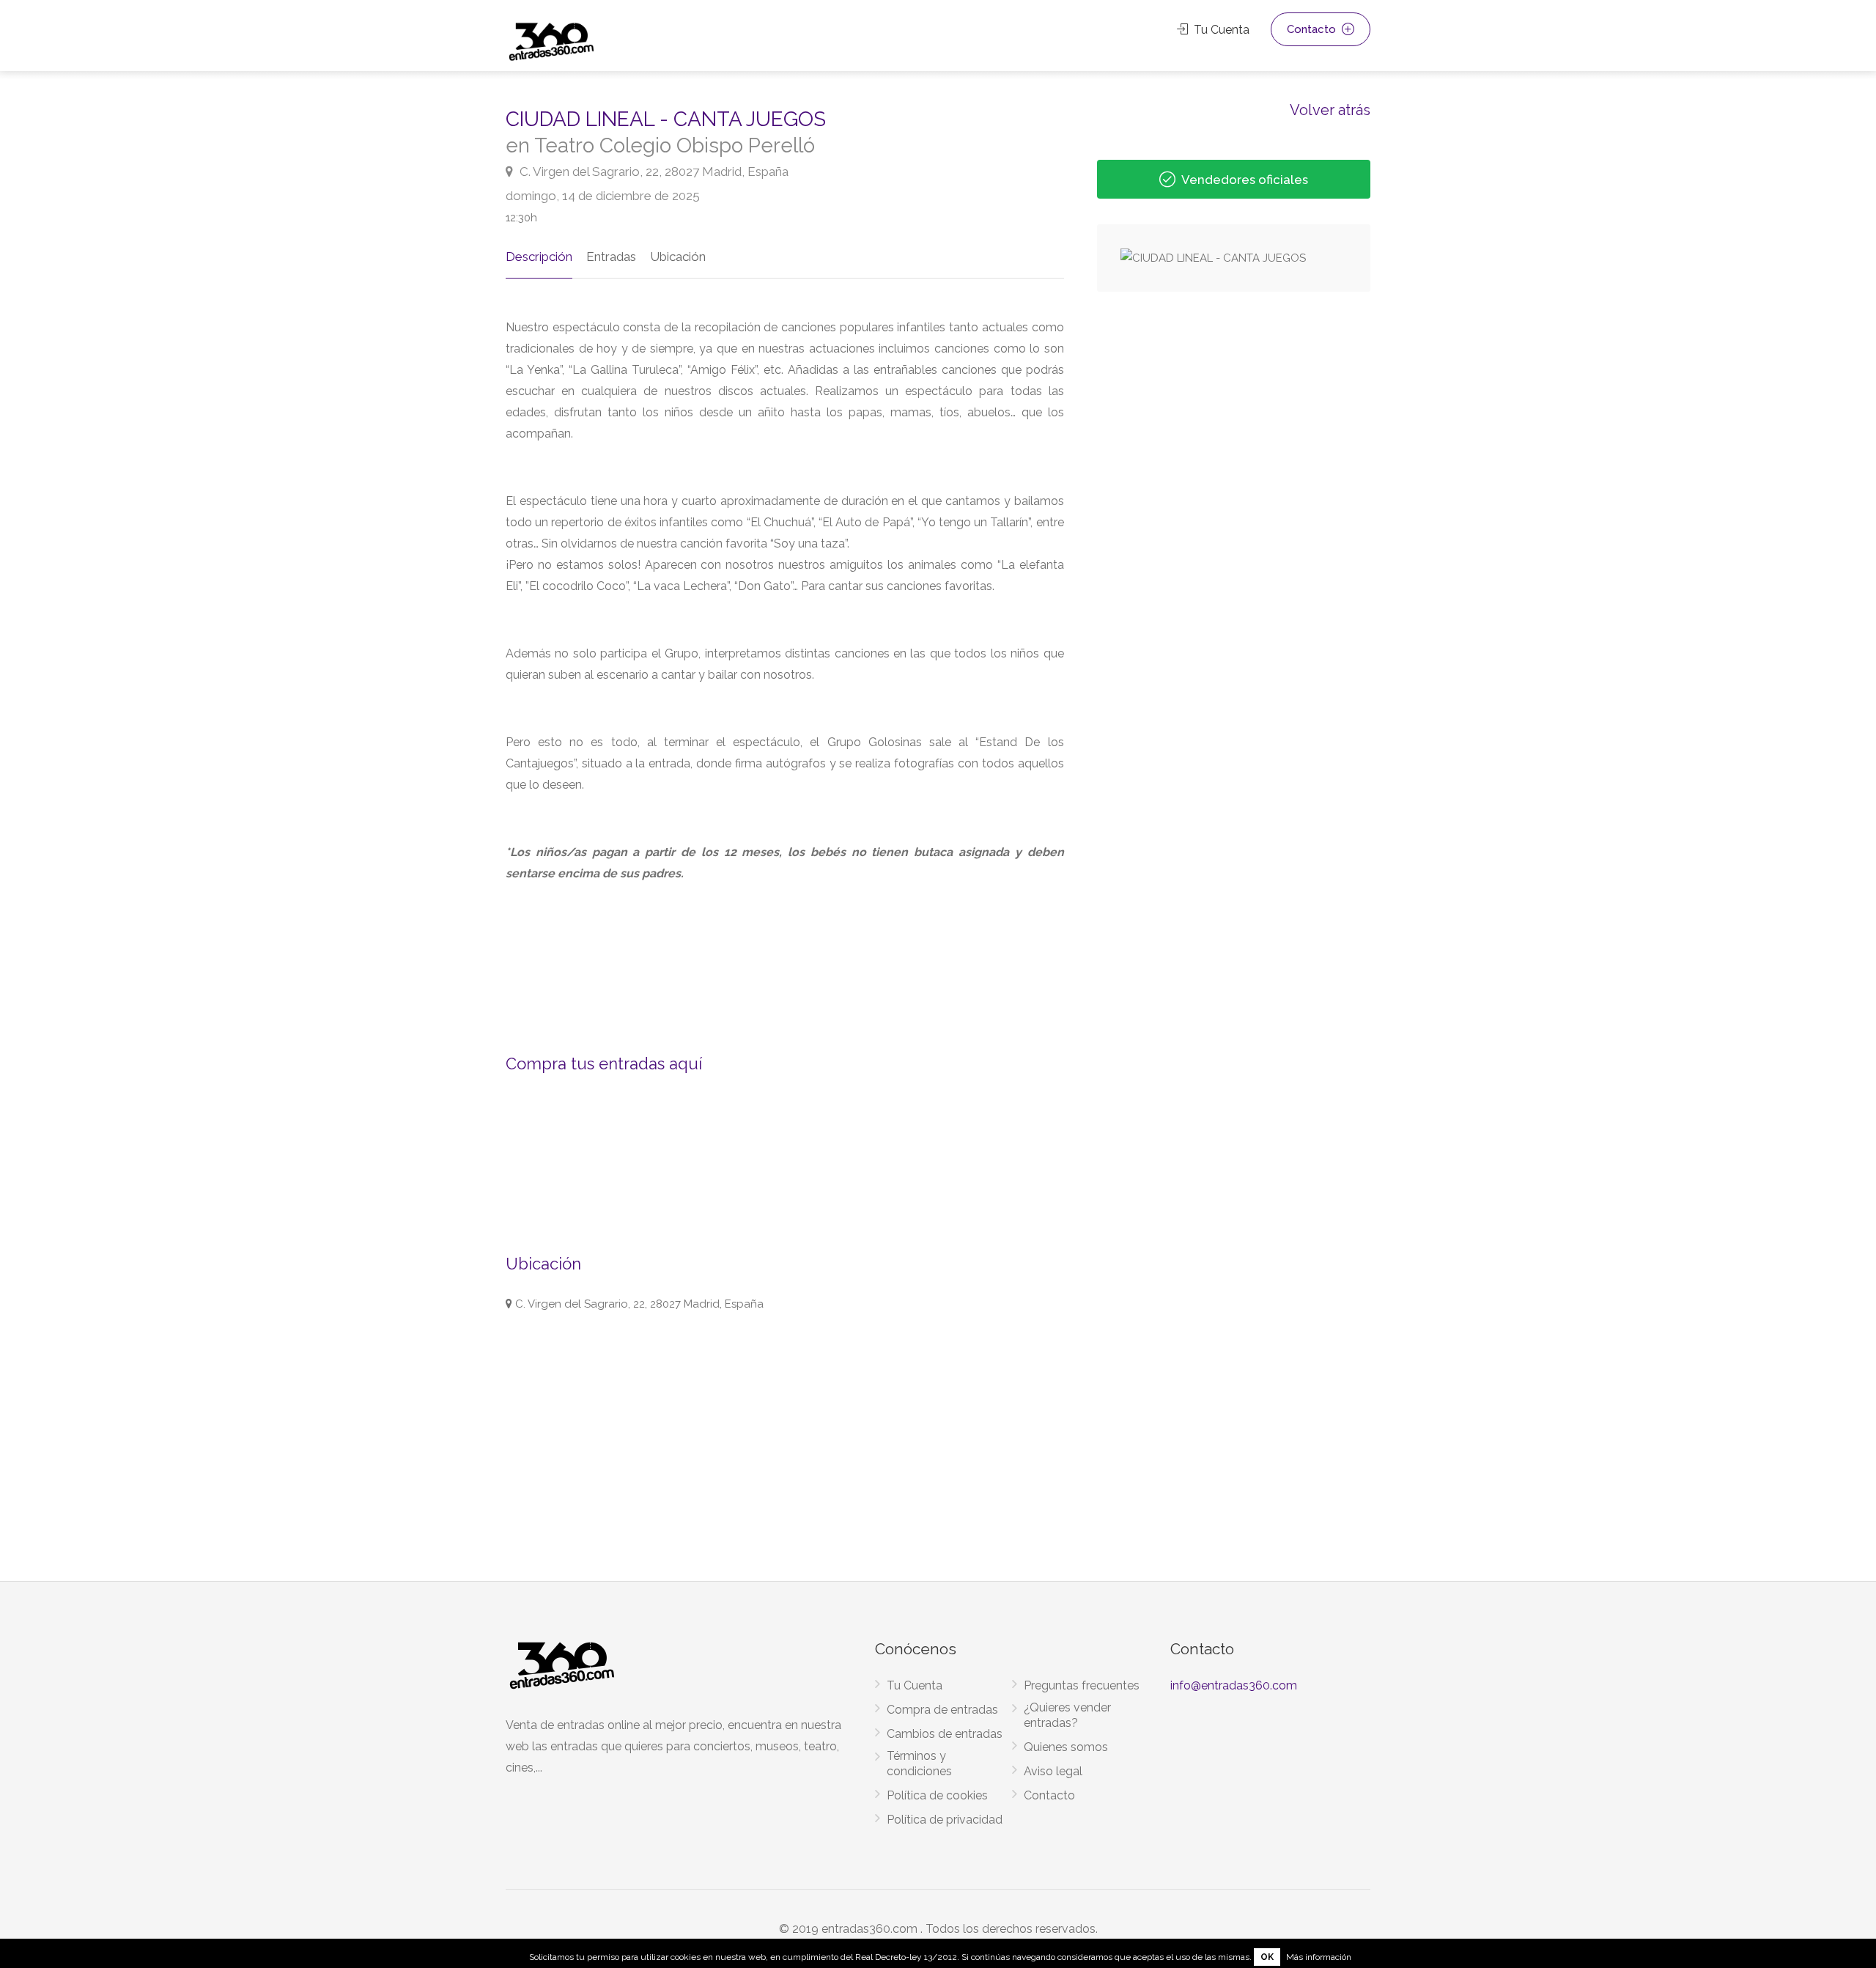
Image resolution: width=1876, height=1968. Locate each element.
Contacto (1313, 29)
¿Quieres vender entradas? (1067, 1715)
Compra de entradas (942, 1710)
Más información (1319, 1957)
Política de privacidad (945, 1820)
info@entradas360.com (1234, 1685)
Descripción (539, 257)
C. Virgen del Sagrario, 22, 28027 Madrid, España (653, 172)
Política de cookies (937, 1795)
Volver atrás (1330, 109)
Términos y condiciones (919, 1764)
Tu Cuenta (1220, 30)
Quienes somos (1066, 1747)
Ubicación (678, 257)
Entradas (611, 257)
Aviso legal (1053, 1771)
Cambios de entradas (945, 1734)
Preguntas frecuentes (1082, 1685)
